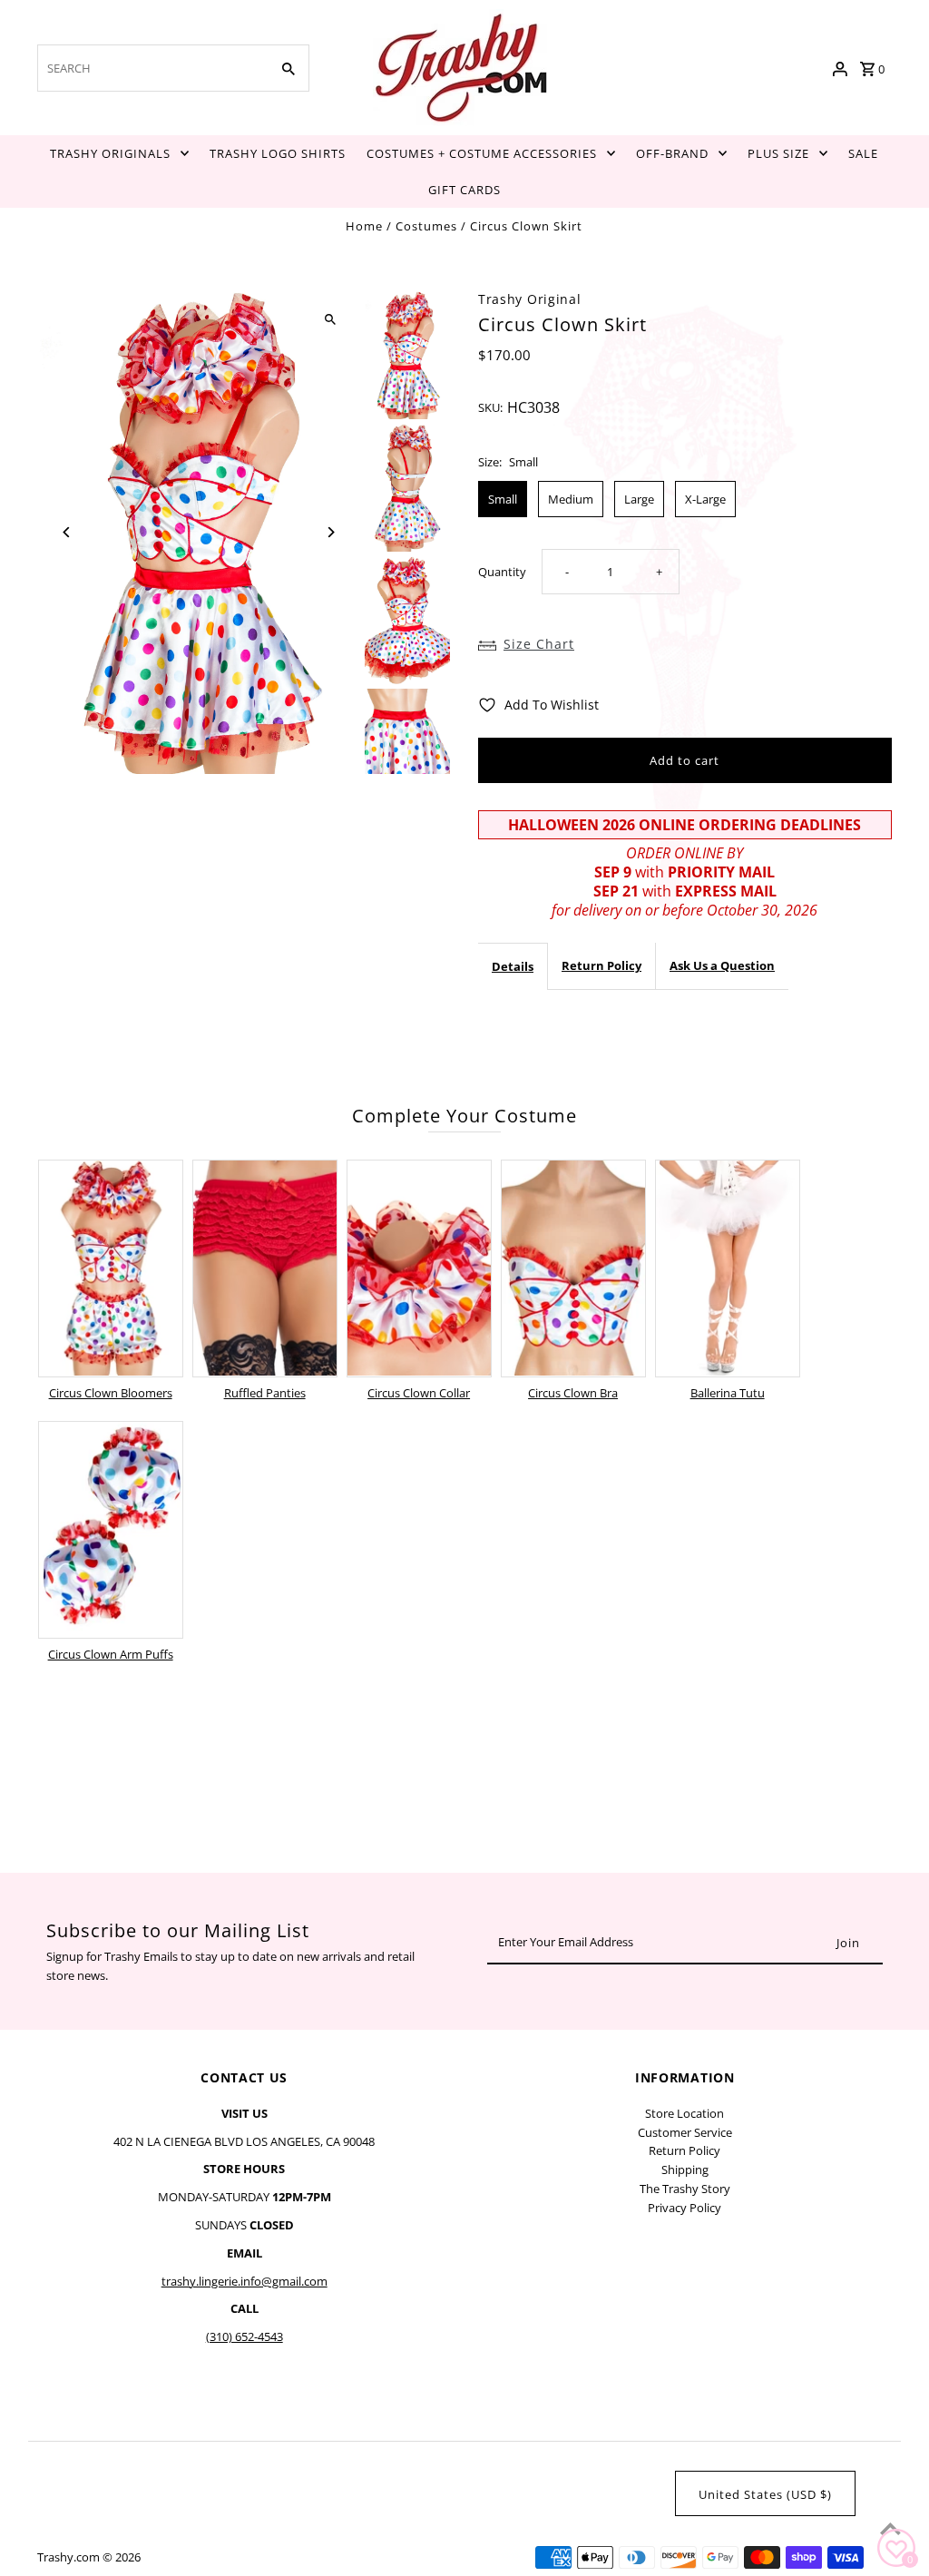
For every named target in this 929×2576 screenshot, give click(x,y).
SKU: (490, 407)
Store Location (685, 2113)
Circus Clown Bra (573, 1393)
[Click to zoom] (331, 320)
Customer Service (685, 2132)
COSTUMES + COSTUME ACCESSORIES (482, 153)
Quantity (502, 572)
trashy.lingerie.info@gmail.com (244, 2281)
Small (503, 499)
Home (364, 226)
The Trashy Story (685, 2189)
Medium (571, 499)
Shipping (685, 2170)
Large (639, 499)
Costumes (426, 226)
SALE (863, 153)
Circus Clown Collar (419, 1393)
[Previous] (67, 532)
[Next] (331, 532)
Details (513, 966)
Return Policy (601, 965)
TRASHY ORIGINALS (110, 153)
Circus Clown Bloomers (111, 1393)
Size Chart (539, 644)
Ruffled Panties (265, 1393)
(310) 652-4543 (244, 2336)
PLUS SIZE (778, 153)
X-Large (705, 499)
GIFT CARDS (464, 190)
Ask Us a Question (722, 965)
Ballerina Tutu (728, 1393)
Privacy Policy (685, 2208)
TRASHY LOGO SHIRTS (278, 153)
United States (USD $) (765, 2494)
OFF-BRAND (672, 153)
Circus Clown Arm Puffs (111, 1654)
